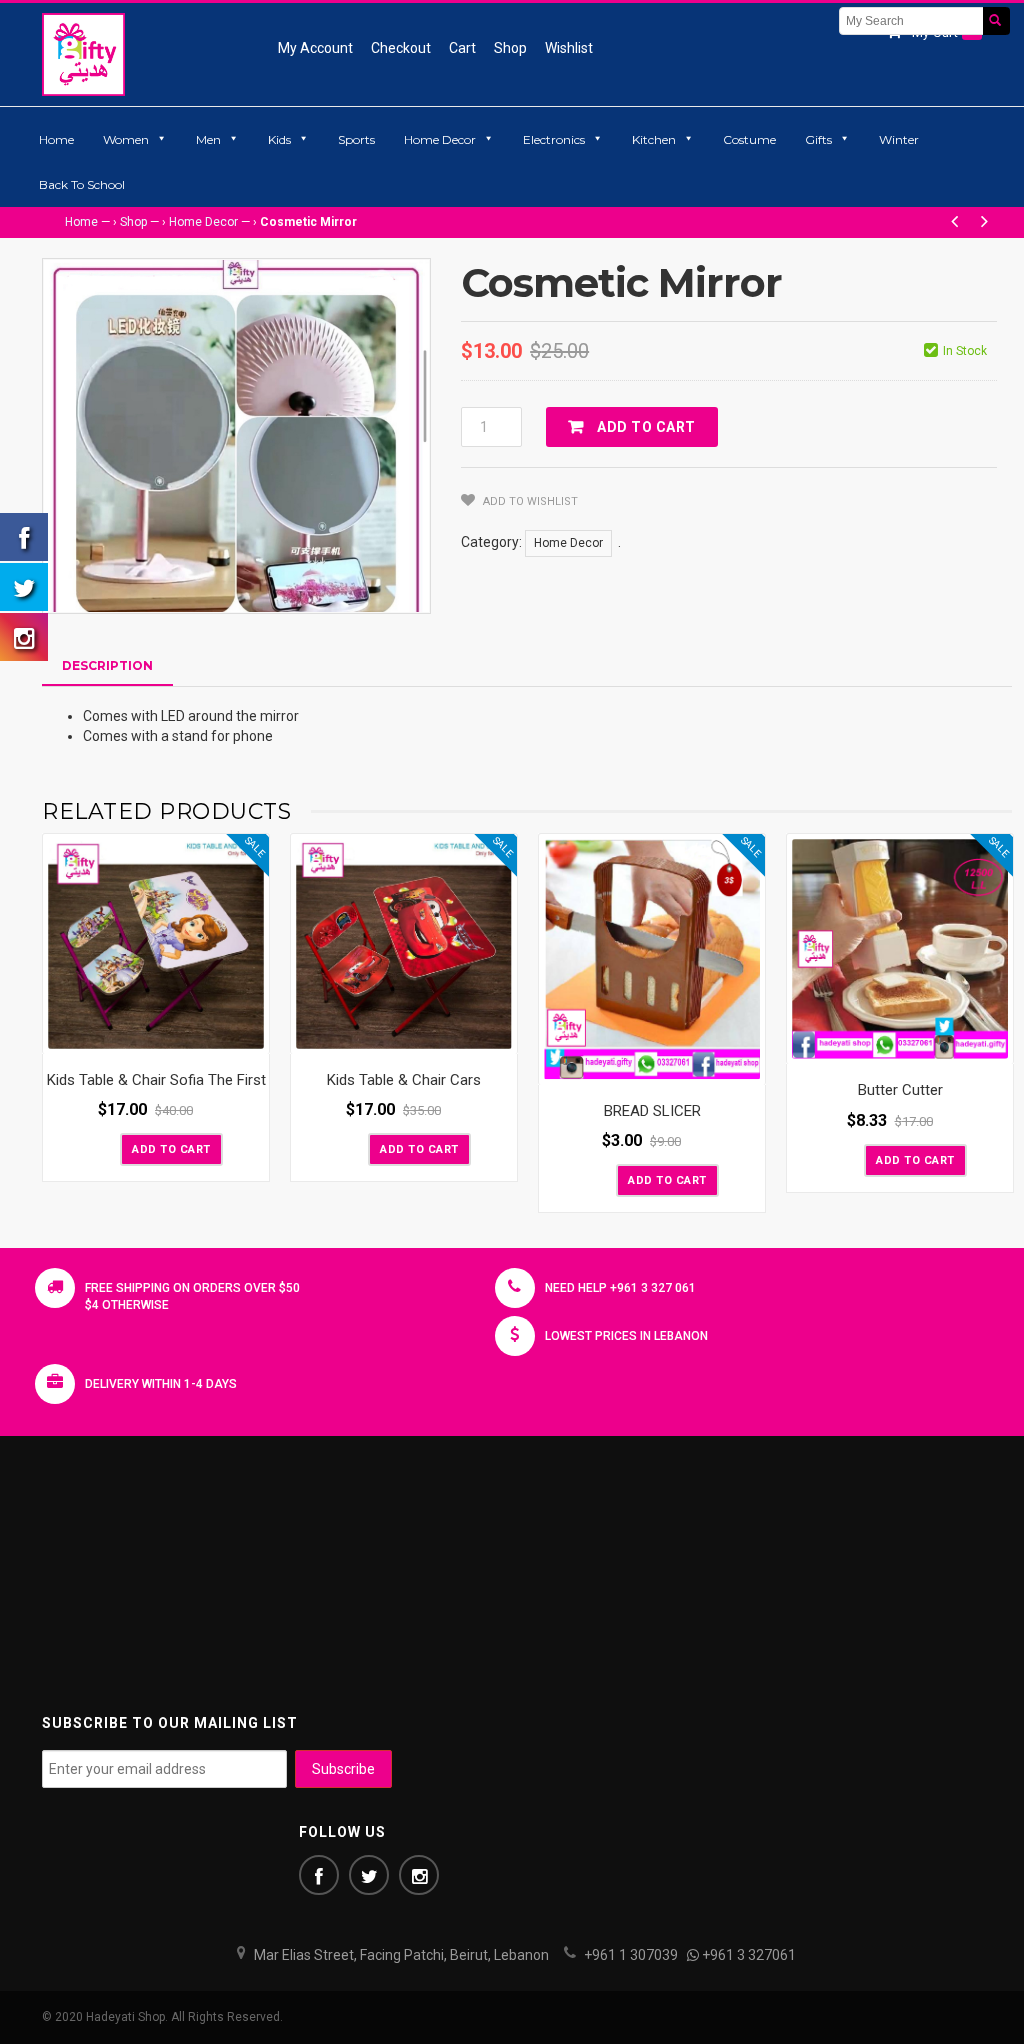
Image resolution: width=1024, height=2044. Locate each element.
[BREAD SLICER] (652, 959)
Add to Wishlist (529, 501)
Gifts (818, 139)
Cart (462, 48)
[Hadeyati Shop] (83, 54)
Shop (510, 48)
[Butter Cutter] (900, 949)
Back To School (82, 184)
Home (56, 139)
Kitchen (654, 139)
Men (208, 139)
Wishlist (569, 48)
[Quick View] (249, 1034)
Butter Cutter (900, 1090)
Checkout (401, 48)
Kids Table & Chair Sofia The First (156, 1080)
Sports (356, 139)
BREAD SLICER (652, 1111)
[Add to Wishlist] (103, 1148)
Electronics (554, 139)
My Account (315, 48)
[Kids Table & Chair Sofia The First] (156, 944)
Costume (749, 139)
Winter (899, 139)
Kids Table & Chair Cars (404, 1080)
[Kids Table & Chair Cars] (404, 944)
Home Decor (440, 139)
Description (107, 665)
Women (126, 139)
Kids (279, 139)
